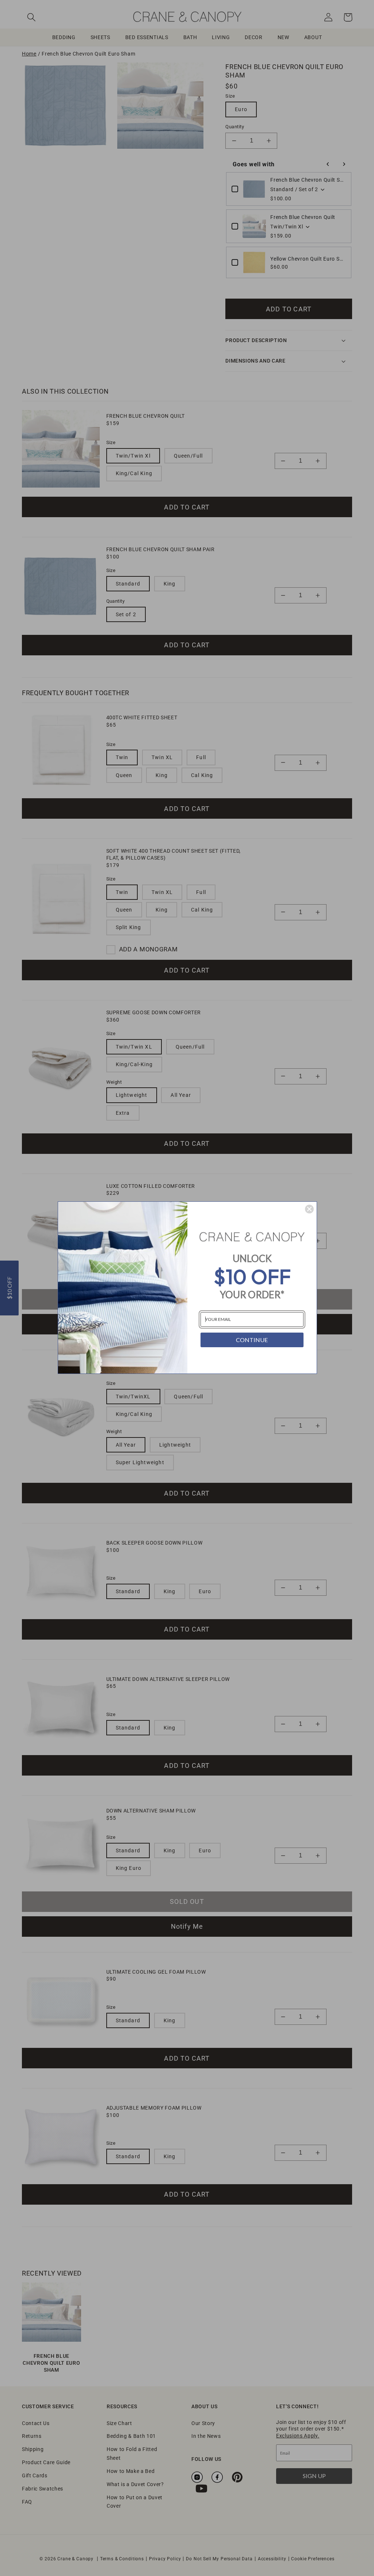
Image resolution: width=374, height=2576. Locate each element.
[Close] (309, 1209)
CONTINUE (252, 1340)
